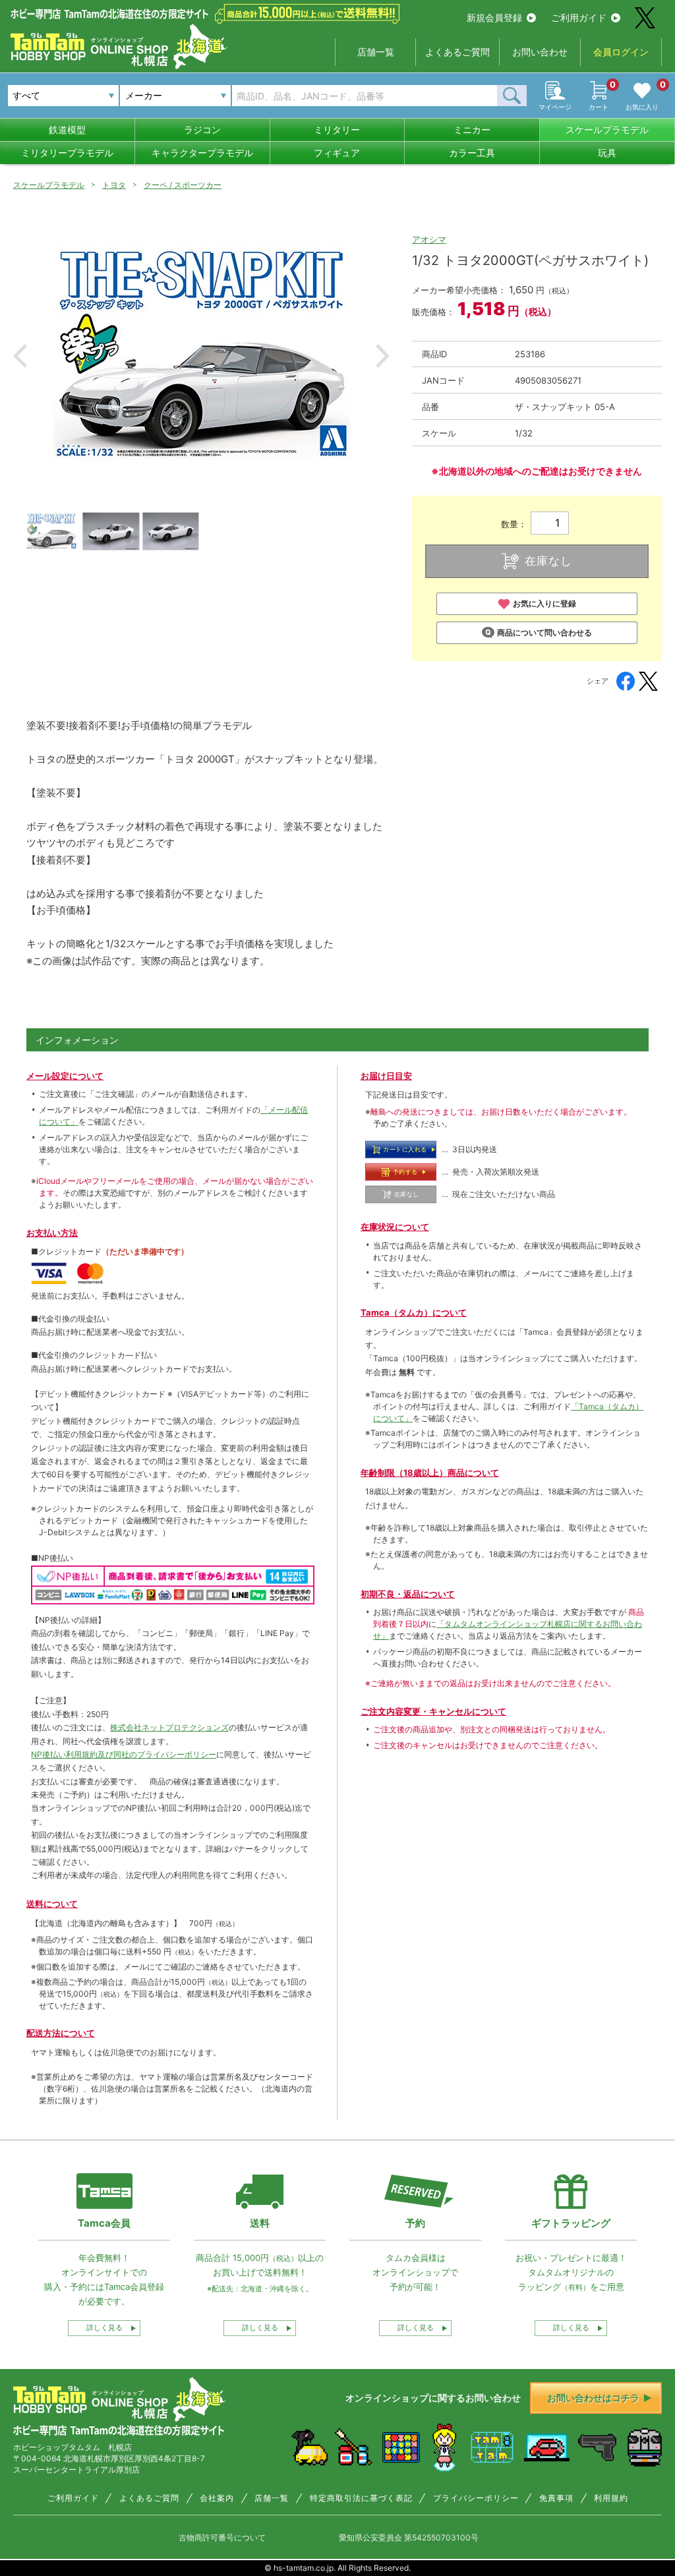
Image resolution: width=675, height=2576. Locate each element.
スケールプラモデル (607, 130)
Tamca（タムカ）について (414, 1312)
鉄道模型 (67, 130)
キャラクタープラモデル (202, 153)
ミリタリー (337, 130)
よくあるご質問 (457, 52)
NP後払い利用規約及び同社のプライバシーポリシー (124, 1754)
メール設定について (65, 1076)
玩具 (607, 153)
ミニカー (472, 130)
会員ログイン (621, 52)
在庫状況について (395, 1227)
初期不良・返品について (408, 1594)
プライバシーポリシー (476, 2498)
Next (383, 356)
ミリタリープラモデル (67, 153)
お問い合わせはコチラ (593, 2398)
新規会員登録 (494, 17)
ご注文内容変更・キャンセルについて (433, 1711)
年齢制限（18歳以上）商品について (430, 1473)
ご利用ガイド (579, 17)
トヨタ (114, 185)
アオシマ (429, 239)
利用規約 (611, 2498)
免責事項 (556, 2498)
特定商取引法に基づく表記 (361, 2498)
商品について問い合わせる (544, 632)
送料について (52, 1904)
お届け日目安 (386, 1076)
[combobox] (175, 96)
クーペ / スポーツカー (183, 185)
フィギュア (337, 153)
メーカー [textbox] (144, 95)
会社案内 (217, 2498)
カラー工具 (472, 153)
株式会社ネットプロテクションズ (169, 1727)
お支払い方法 (52, 1233)
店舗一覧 (376, 52)
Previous (20, 356)
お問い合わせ (540, 52)
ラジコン (202, 130)
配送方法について (61, 2033)
